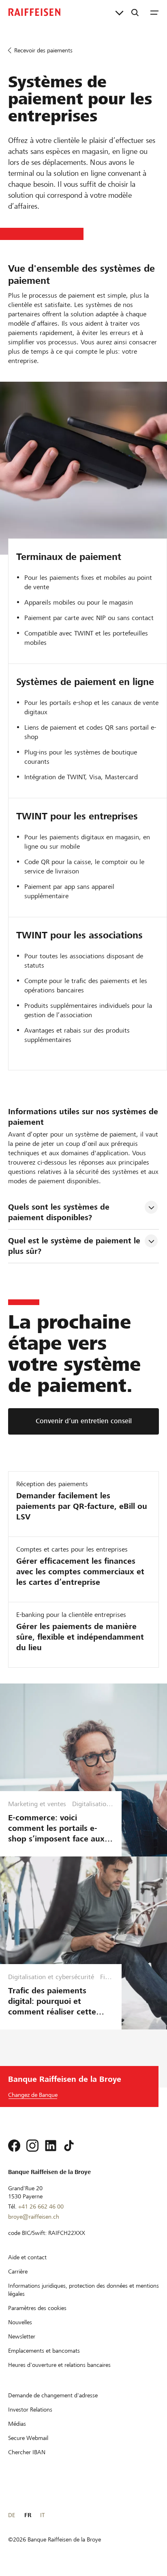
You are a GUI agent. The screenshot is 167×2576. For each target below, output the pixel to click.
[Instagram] (32, 2146)
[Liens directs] (119, 12)
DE (12, 2515)
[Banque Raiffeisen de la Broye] (34, 12)
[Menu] (154, 12)
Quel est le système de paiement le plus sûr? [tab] (75, 1246)
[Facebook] (14, 2146)
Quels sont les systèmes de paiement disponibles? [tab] (60, 1212)
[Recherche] (135, 12)
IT (42, 2515)
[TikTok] (69, 2146)
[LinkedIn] (51, 2146)
